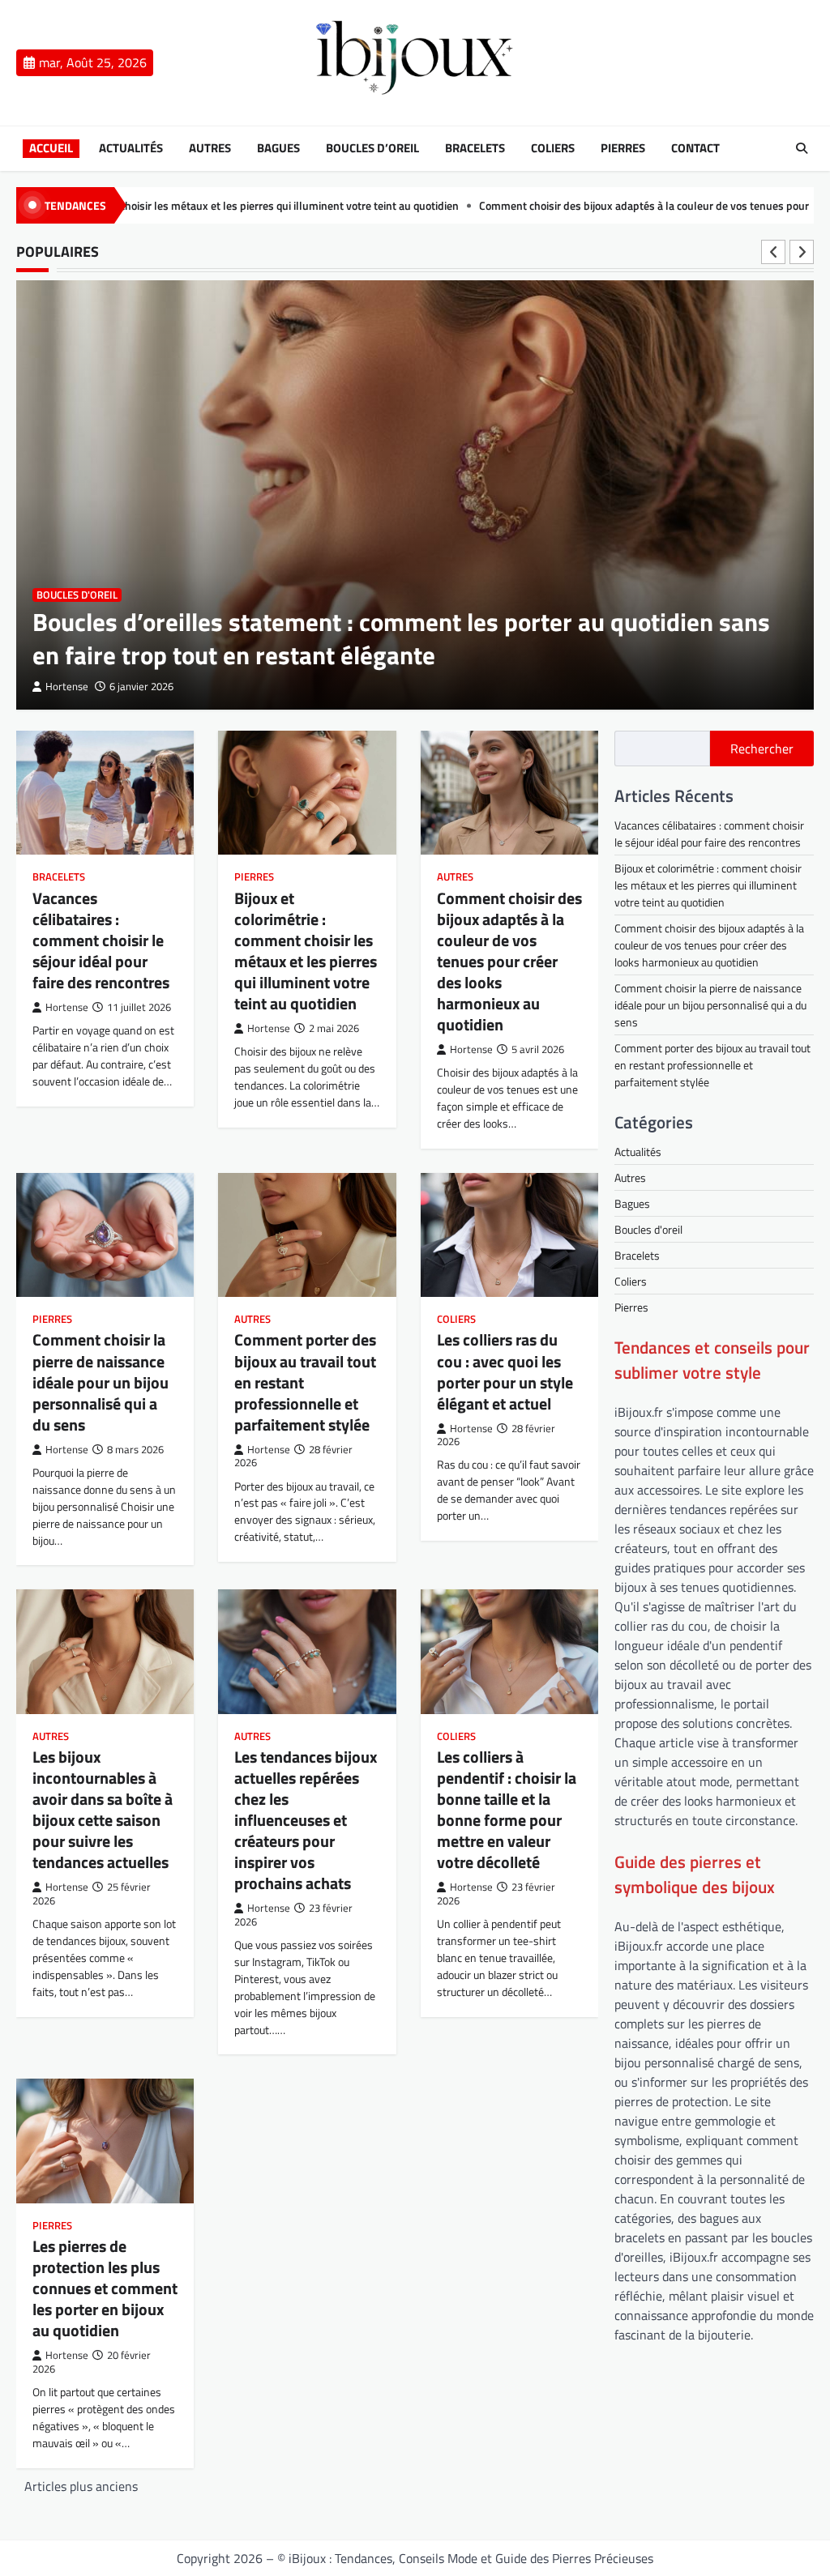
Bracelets (475, 148)
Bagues (278, 148)
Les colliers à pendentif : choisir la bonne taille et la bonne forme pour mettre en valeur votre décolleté (507, 1809)
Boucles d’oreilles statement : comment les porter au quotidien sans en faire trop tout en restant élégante (401, 638)
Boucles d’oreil (372, 148)
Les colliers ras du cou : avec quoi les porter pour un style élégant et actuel (505, 1371)
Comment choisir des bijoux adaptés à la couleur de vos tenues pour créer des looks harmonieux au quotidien (509, 961)
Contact (695, 148)
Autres (210, 148)
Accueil (51, 148)
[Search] (802, 148)
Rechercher (762, 748)
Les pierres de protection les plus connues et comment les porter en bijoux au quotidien (105, 2288)
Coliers (553, 148)
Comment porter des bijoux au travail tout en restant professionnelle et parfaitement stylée (712, 1065)
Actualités (131, 148)
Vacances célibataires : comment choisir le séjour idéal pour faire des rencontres (101, 940)
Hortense (67, 687)
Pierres (623, 148)
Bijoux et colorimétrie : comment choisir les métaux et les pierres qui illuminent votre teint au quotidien (306, 951)
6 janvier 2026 (141, 687)
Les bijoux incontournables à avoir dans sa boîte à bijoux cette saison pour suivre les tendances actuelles (103, 1809)
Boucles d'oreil (77, 595)
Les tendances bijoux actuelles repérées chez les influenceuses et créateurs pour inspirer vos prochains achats (306, 1820)
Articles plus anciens (81, 2486)
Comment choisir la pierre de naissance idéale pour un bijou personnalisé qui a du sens (101, 1382)
